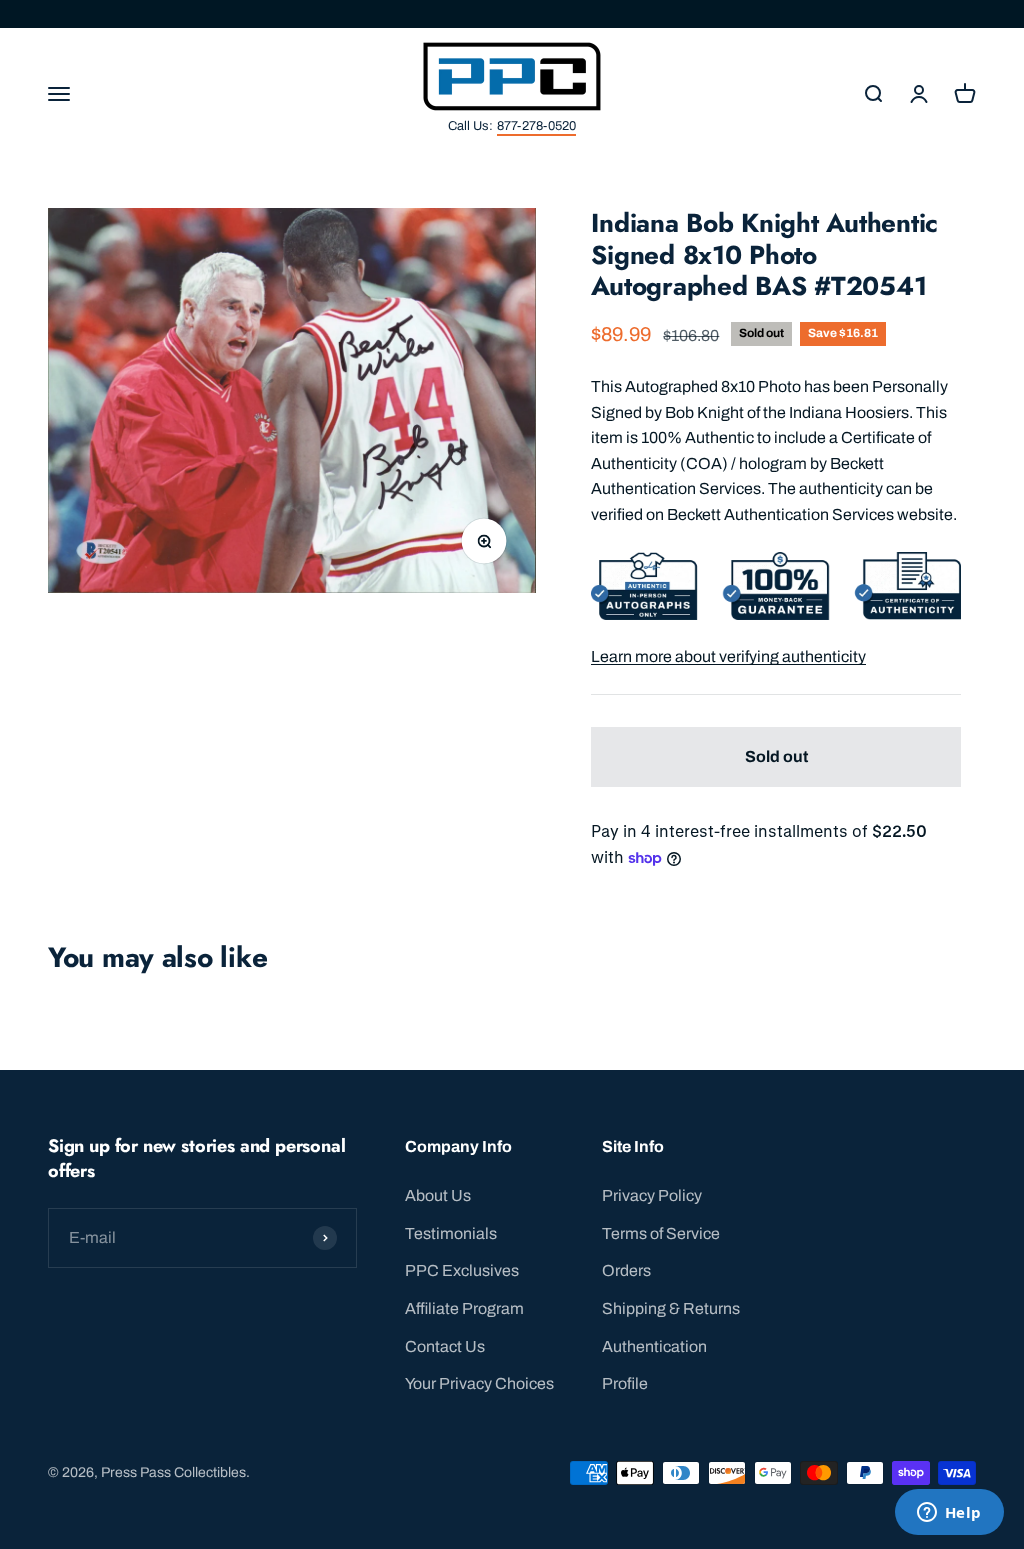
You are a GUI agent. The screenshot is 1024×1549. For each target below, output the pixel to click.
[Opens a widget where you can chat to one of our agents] (949, 1514)
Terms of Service (661, 1233)
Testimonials (451, 1233)
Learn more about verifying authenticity (728, 656)
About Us (438, 1195)
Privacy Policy (652, 1195)
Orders (626, 1270)
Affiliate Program (464, 1308)
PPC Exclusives (462, 1270)
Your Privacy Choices (479, 1383)
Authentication (654, 1346)
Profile (625, 1383)
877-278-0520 (536, 126)
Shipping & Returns (671, 1308)
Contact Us (445, 1346)
